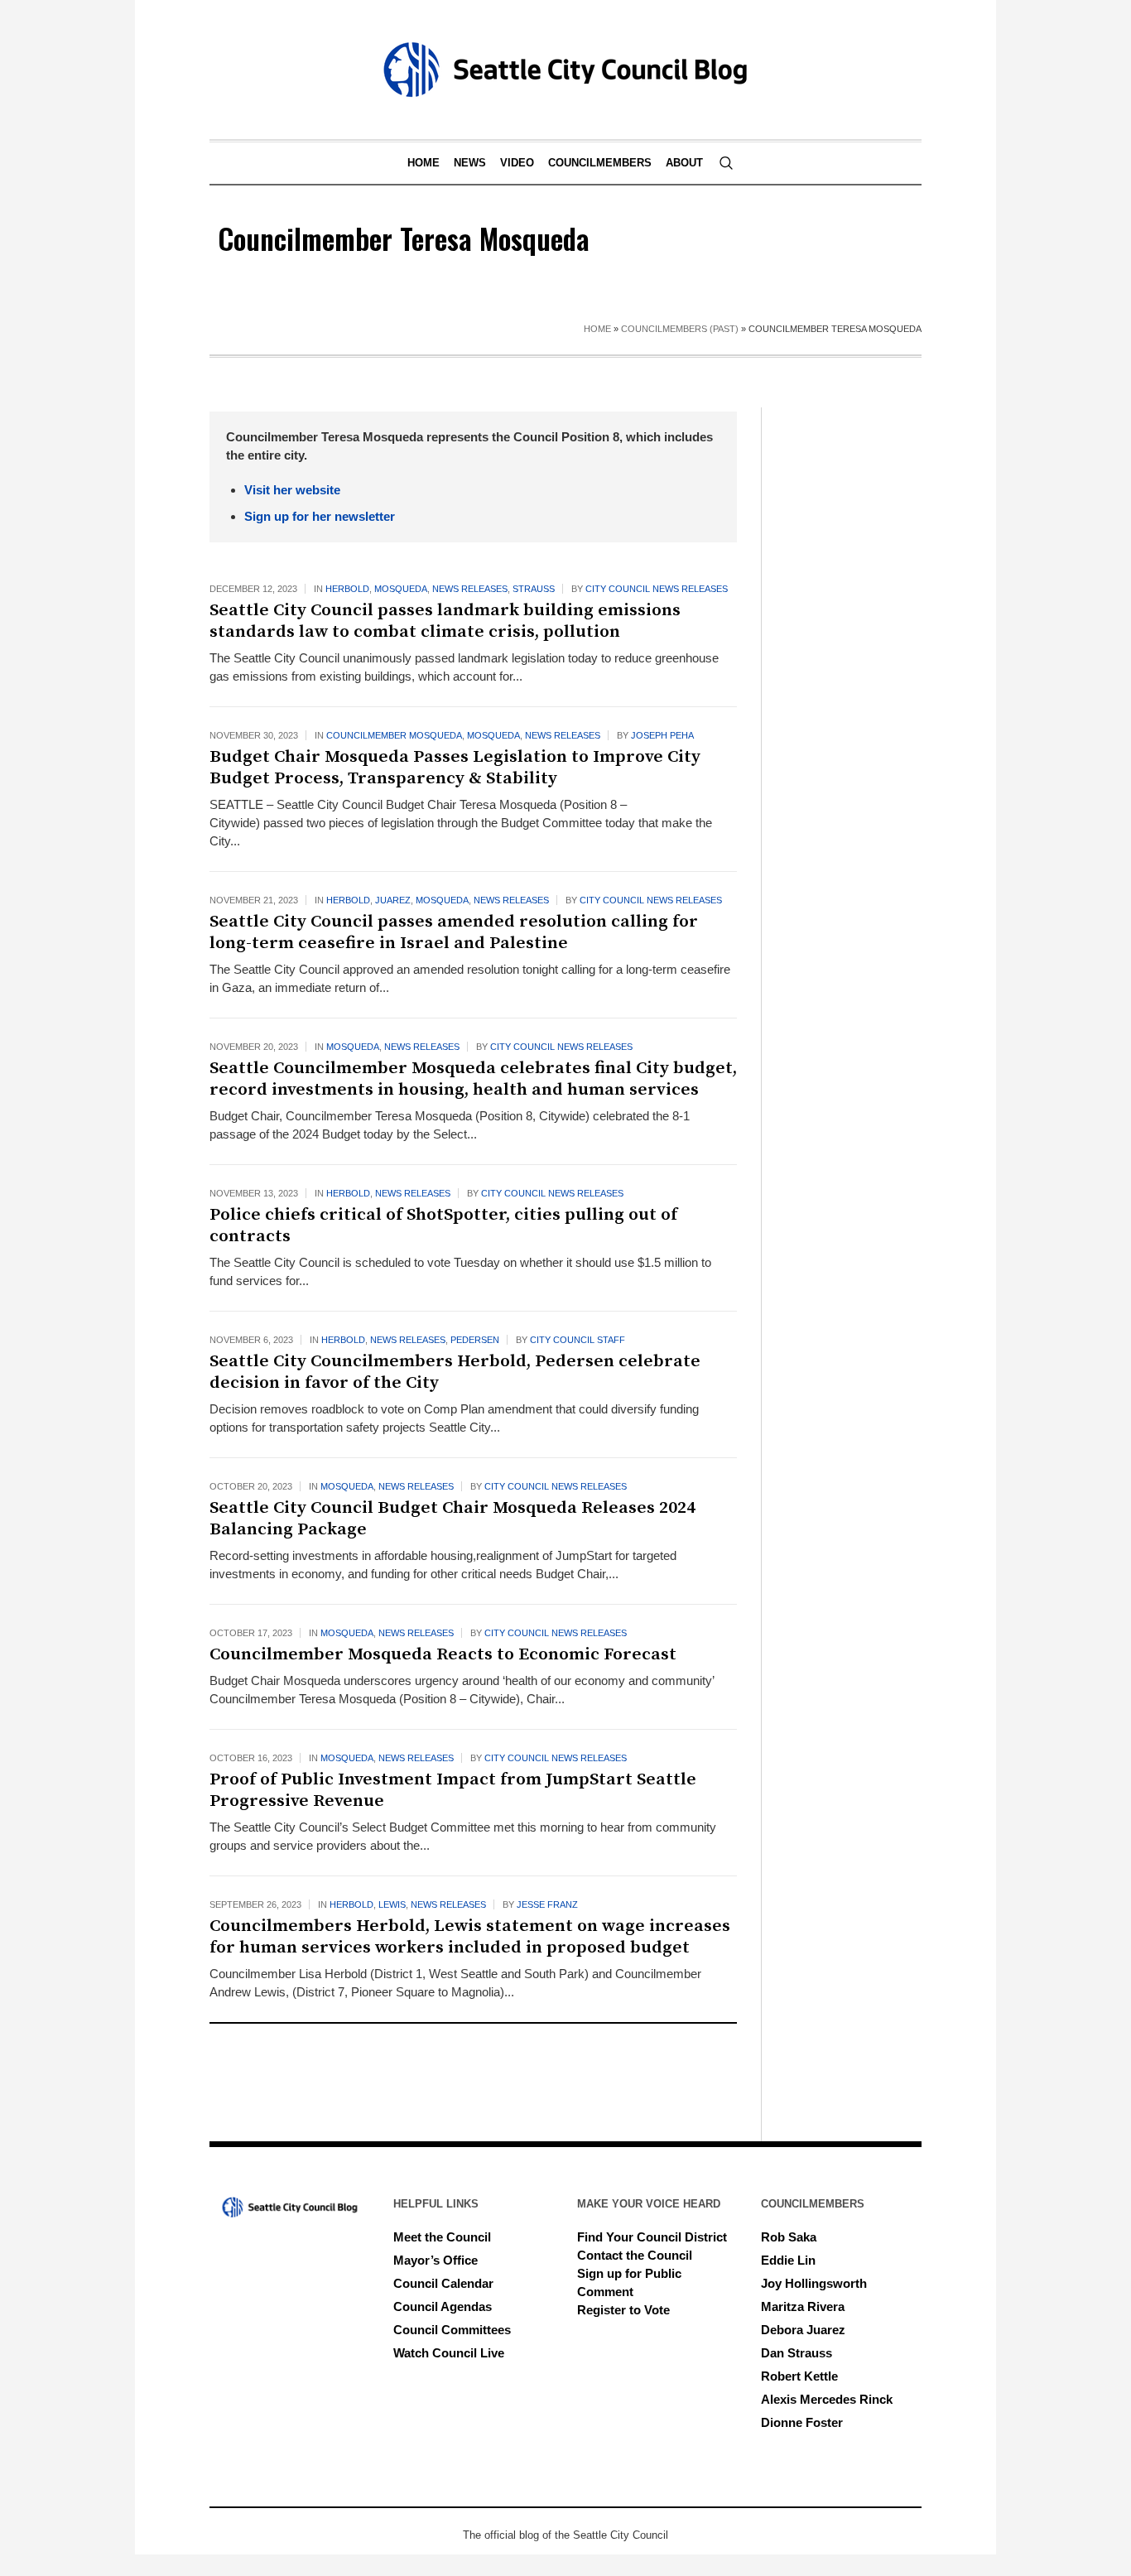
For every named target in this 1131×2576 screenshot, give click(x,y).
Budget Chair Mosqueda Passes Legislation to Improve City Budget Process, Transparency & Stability (455, 768)
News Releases (470, 589)
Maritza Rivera (803, 2306)
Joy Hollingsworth (814, 2283)
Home (597, 329)
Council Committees (452, 2330)
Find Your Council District (652, 2237)
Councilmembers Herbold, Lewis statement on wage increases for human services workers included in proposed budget (470, 1937)
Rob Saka (789, 2237)
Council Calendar (443, 2283)
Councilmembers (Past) (680, 329)
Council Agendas (443, 2306)
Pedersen (475, 1340)
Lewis (392, 1904)
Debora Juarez (803, 2330)
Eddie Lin (788, 2260)
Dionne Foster (802, 2422)
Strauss (534, 589)
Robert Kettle (799, 2376)
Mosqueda (401, 589)
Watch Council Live (449, 2353)
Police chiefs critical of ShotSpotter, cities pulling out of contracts (443, 1225)
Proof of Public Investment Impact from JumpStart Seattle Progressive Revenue (453, 1790)
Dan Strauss (797, 2353)
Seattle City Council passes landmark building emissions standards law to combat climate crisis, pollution (445, 621)
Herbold (347, 589)
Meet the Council (442, 2237)
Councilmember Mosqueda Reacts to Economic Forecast (445, 1654)
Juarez (393, 900)
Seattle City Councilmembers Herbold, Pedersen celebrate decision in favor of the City (455, 1372)
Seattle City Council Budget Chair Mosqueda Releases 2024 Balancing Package (452, 1519)
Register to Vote (623, 2310)
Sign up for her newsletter (320, 516)
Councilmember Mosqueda (394, 735)
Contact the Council (635, 2255)
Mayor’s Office (436, 2260)
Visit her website (292, 490)
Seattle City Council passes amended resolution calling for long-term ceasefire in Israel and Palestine (454, 932)
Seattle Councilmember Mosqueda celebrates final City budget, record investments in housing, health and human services (473, 1079)
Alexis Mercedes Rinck (827, 2399)
